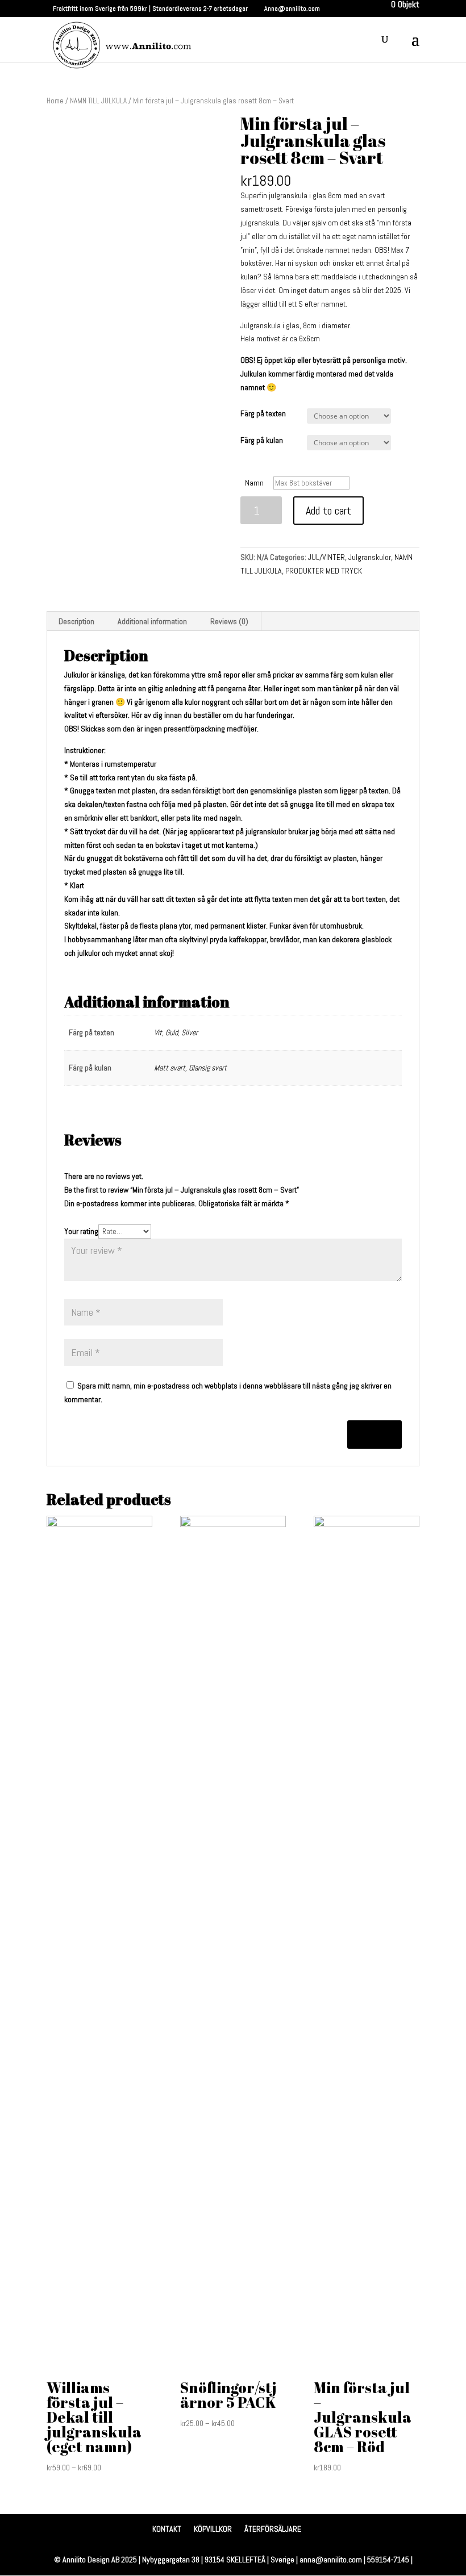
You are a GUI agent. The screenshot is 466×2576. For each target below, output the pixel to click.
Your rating (81, 1231)
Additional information (152, 621)
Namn (254, 483)
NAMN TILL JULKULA (98, 101)
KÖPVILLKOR (213, 2529)
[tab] (77, 621)
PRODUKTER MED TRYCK (324, 571)
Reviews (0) (229, 621)
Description (76, 621)
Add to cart (328, 511)
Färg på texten (263, 413)
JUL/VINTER (326, 557)
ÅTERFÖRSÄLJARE (273, 2529)
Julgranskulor (370, 557)
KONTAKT (167, 2529)
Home (55, 101)
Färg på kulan (262, 440)
